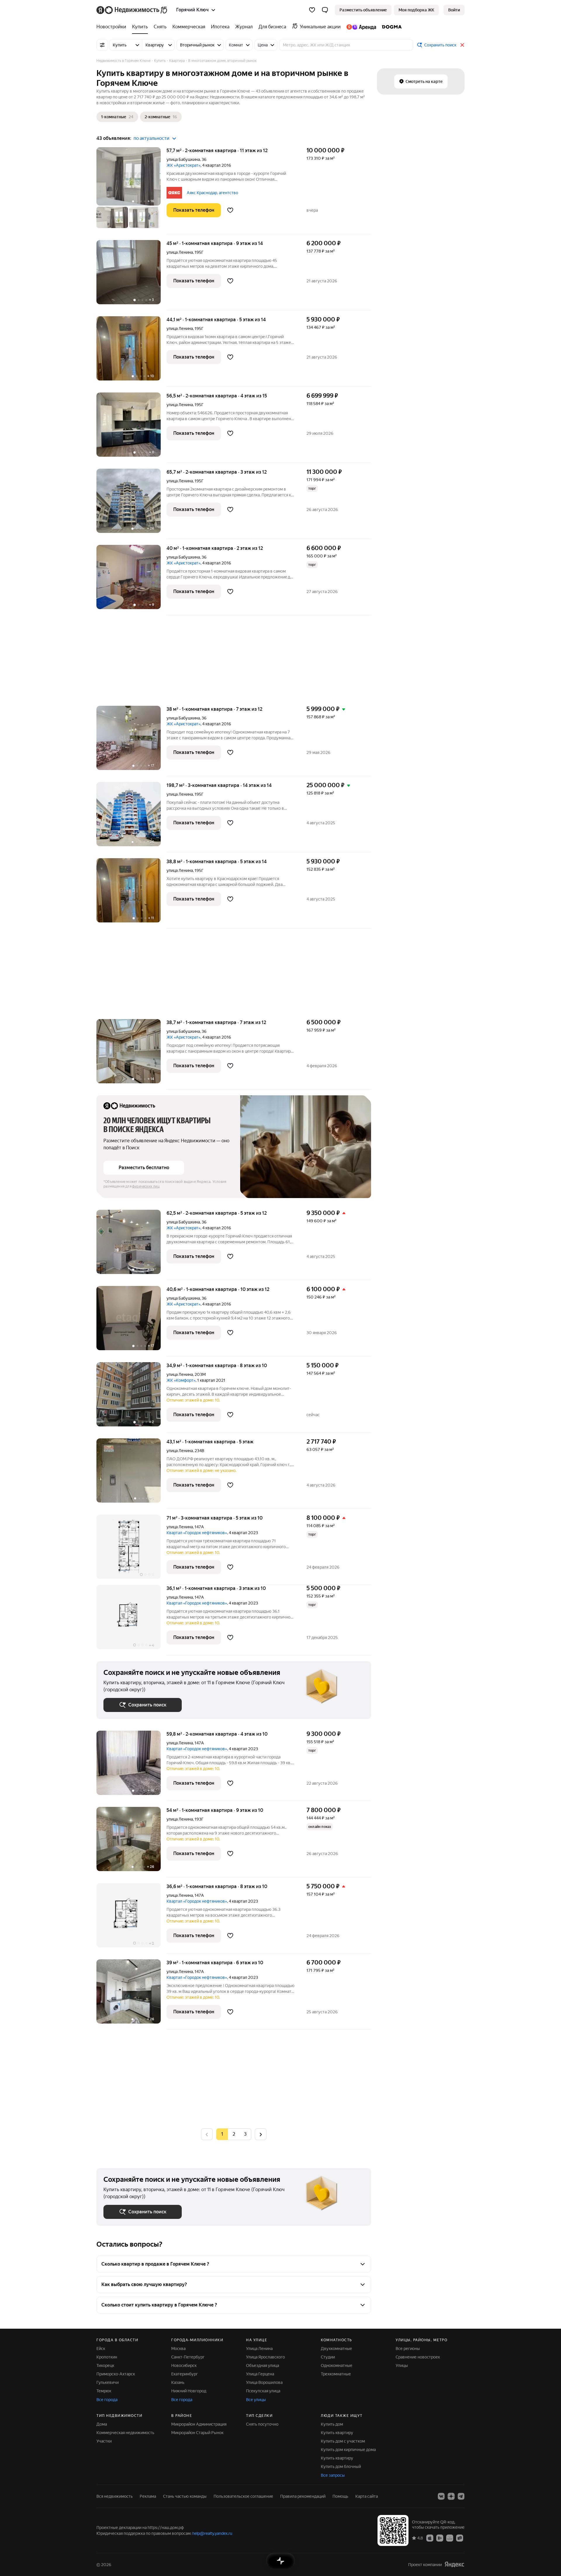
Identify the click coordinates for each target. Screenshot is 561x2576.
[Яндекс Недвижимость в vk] (441, 2496)
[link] (454, 10)
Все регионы (408, 2349)
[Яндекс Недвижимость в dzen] (451, 2496)
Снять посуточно (262, 2424)
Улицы (402, 2365)
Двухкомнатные (336, 2349)
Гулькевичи (108, 2382)
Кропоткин (107, 2357)
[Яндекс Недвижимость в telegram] (461, 2496)
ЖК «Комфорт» (181, 1380)
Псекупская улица (263, 2391)
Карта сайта (367, 2496)
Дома (102, 2424)
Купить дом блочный (341, 2467)
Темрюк (104, 2391)
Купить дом (332, 2424)
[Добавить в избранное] (230, 210)
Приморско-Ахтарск (116, 2374)
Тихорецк (105, 2365)
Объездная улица (263, 2365)
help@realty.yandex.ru (212, 2533)
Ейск (101, 2349)
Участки (104, 2441)
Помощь (340, 2496)
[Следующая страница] (261, 2134)
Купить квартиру (337, 2433)
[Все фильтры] (102, 45)
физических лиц (146, 1186)
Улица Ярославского (265, 2357)
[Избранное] (312, 10)
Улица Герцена (260, 2374)
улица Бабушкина (183, 159)
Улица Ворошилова (264, 2382)
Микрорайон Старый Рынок (197, 2433)
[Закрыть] (462, 45)
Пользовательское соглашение (243, 2496)
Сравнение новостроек (418, 2357)
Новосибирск (184, 2365)
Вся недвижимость (115, 2496)
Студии (328, 2357)
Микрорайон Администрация (199, 2424)
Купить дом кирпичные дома (348, 2450)
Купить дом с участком (343, 2441)
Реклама (148, 2496)
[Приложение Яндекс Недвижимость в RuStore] (460, 2538)
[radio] (234, 2134)
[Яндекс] (454, 2564)
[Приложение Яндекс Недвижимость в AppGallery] (450, 2538)
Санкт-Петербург (188, 2357)
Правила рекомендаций (303, 2496)
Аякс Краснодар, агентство (212, 193)
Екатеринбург (185, 2374)
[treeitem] (113, 27)
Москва (178, 2349)
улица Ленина (180, 252)
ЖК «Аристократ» (183, 165)
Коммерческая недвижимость (125, 2433)
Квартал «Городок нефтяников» (197, 1533)
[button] (325, 10)
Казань (178, 2382)
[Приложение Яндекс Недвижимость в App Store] (430, 2538)
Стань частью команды (185, 2496)
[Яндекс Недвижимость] (132, 10)
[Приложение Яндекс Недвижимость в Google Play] (440, 2538)
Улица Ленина (259, 2349)
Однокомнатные (337, 2365)
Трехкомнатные (336, 2374)
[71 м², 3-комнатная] (131, 1550)
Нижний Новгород (189, 2391)
